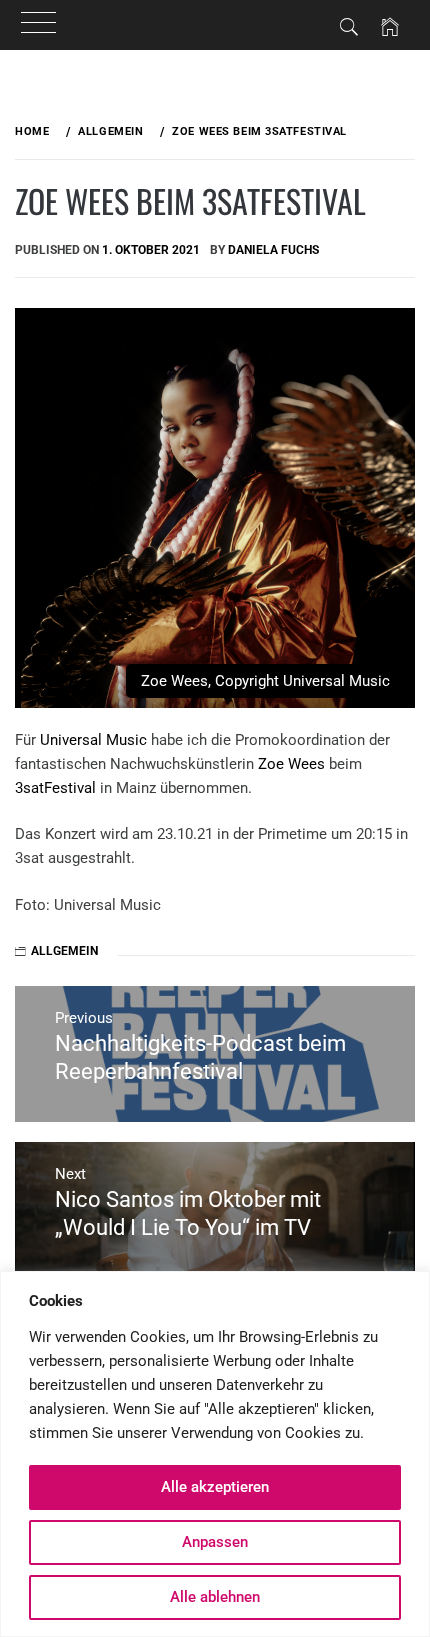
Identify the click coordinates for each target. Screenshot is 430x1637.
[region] (215, 1454)
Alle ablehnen (215, 1597)
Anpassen (215, 1542)
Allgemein (64, 951)
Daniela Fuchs (273, 250)
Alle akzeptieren (215, 1487)
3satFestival (55, 788)
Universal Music (93, 740)
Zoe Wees (291, 764)
